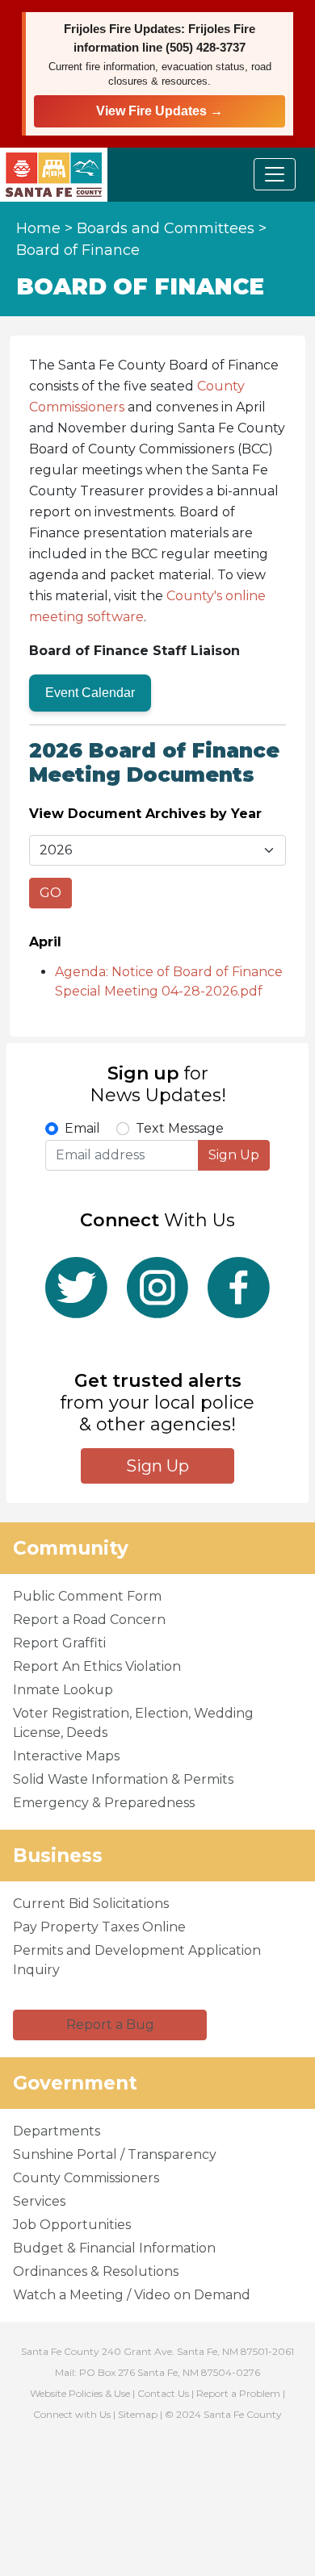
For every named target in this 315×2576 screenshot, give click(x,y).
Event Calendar (90, 693)
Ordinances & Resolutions (96, 2271)
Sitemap (138, 2414)
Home (38, 228)
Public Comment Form (87, 1596)
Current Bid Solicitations (91, 1904)
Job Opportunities (72, 2225)
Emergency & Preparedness (104, 1803)
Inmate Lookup (63, 1690)
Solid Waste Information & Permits (123, 1779)
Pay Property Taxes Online (99, 1927)
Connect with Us (72, 2414)
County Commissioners (86, 2178)
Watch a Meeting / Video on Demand (132, 2295)
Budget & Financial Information (114, 2248)
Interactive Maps (66, 1756)
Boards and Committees (166, 228)
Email (82, 1128)
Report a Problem (238, 2393)
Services (39, 2201)
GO (50, 893)
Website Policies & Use (80, 2393)
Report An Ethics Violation (97, 1666)
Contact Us (163, 2393)
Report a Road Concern (89, 1620)
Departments (57, 2131)
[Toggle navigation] (275, 174)
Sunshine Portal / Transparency (115, 2154)
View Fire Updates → (160, 111)
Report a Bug (110, 2025)
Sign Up (234, 1155)
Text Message (180, 1128)
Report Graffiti (59, 1643)
